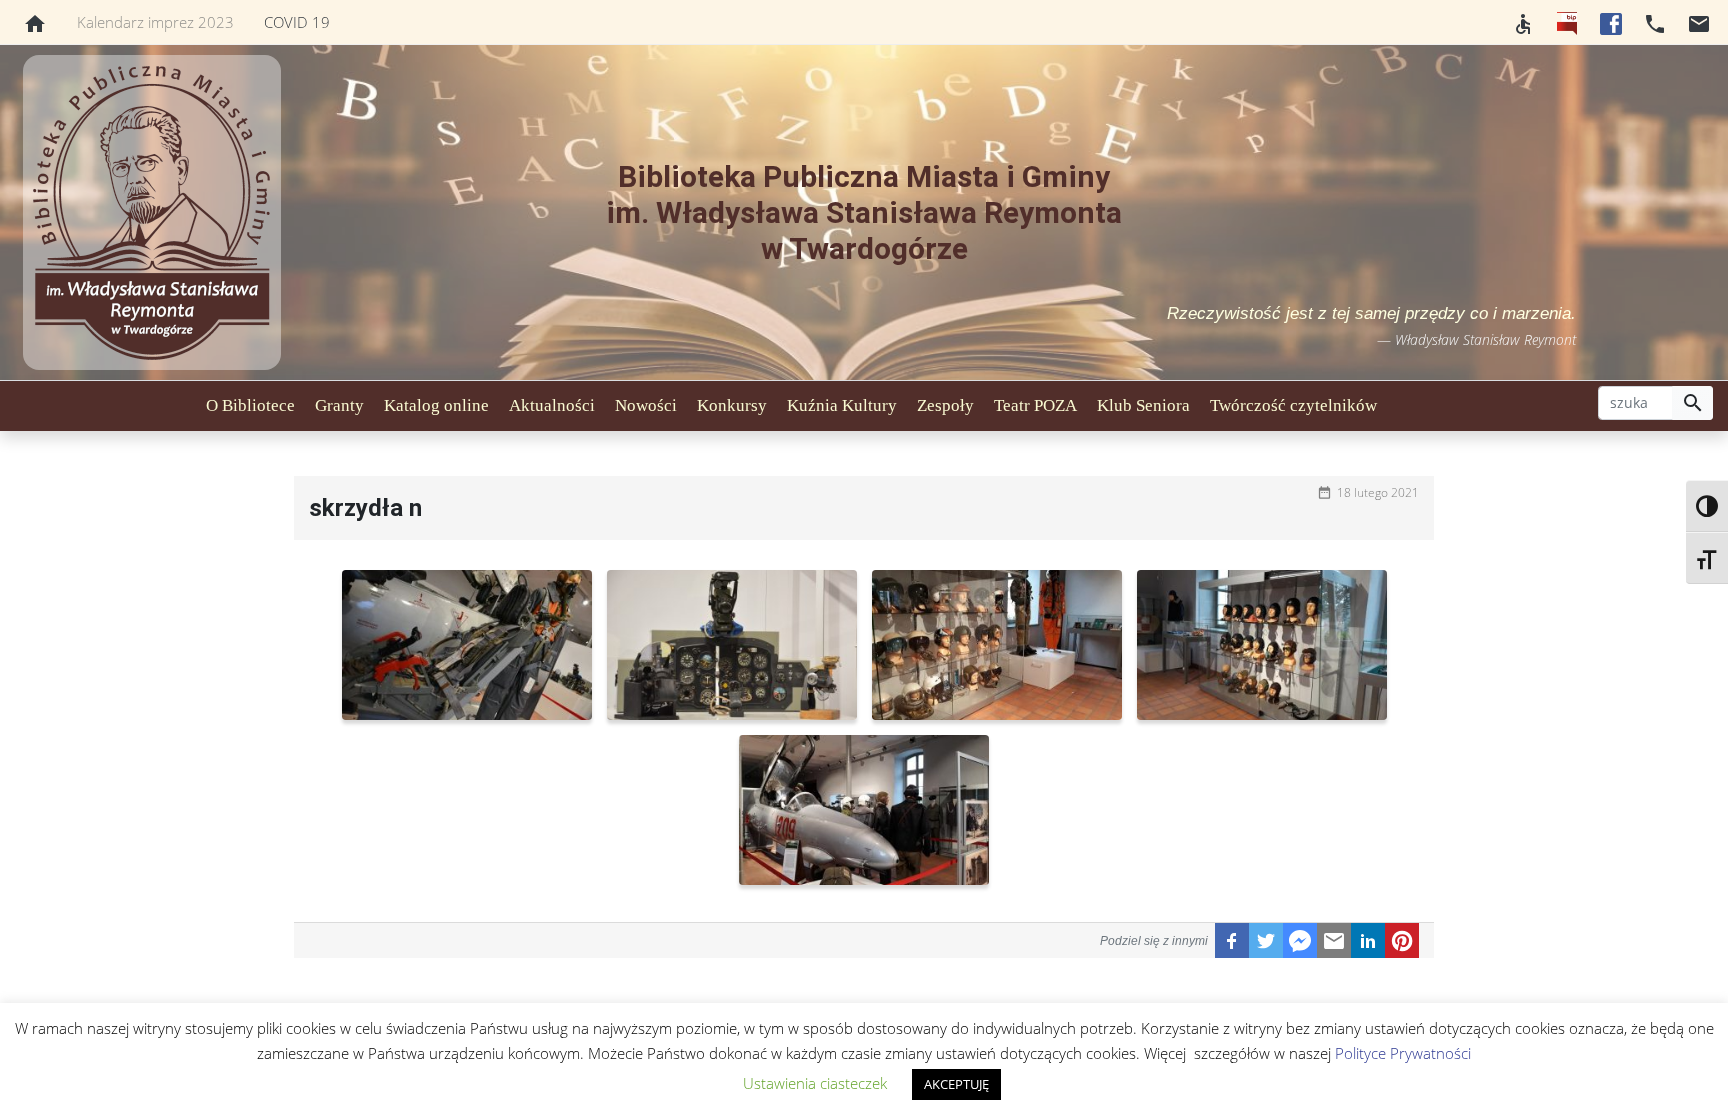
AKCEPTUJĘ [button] (956, 1084)
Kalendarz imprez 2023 (155, 22)
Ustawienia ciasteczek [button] (815, 1083)
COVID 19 (297, 22)
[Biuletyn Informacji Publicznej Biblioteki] (1567, 22)
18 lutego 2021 (1378, 492)
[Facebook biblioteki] (1611, 22)
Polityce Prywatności (1403, 1053)
